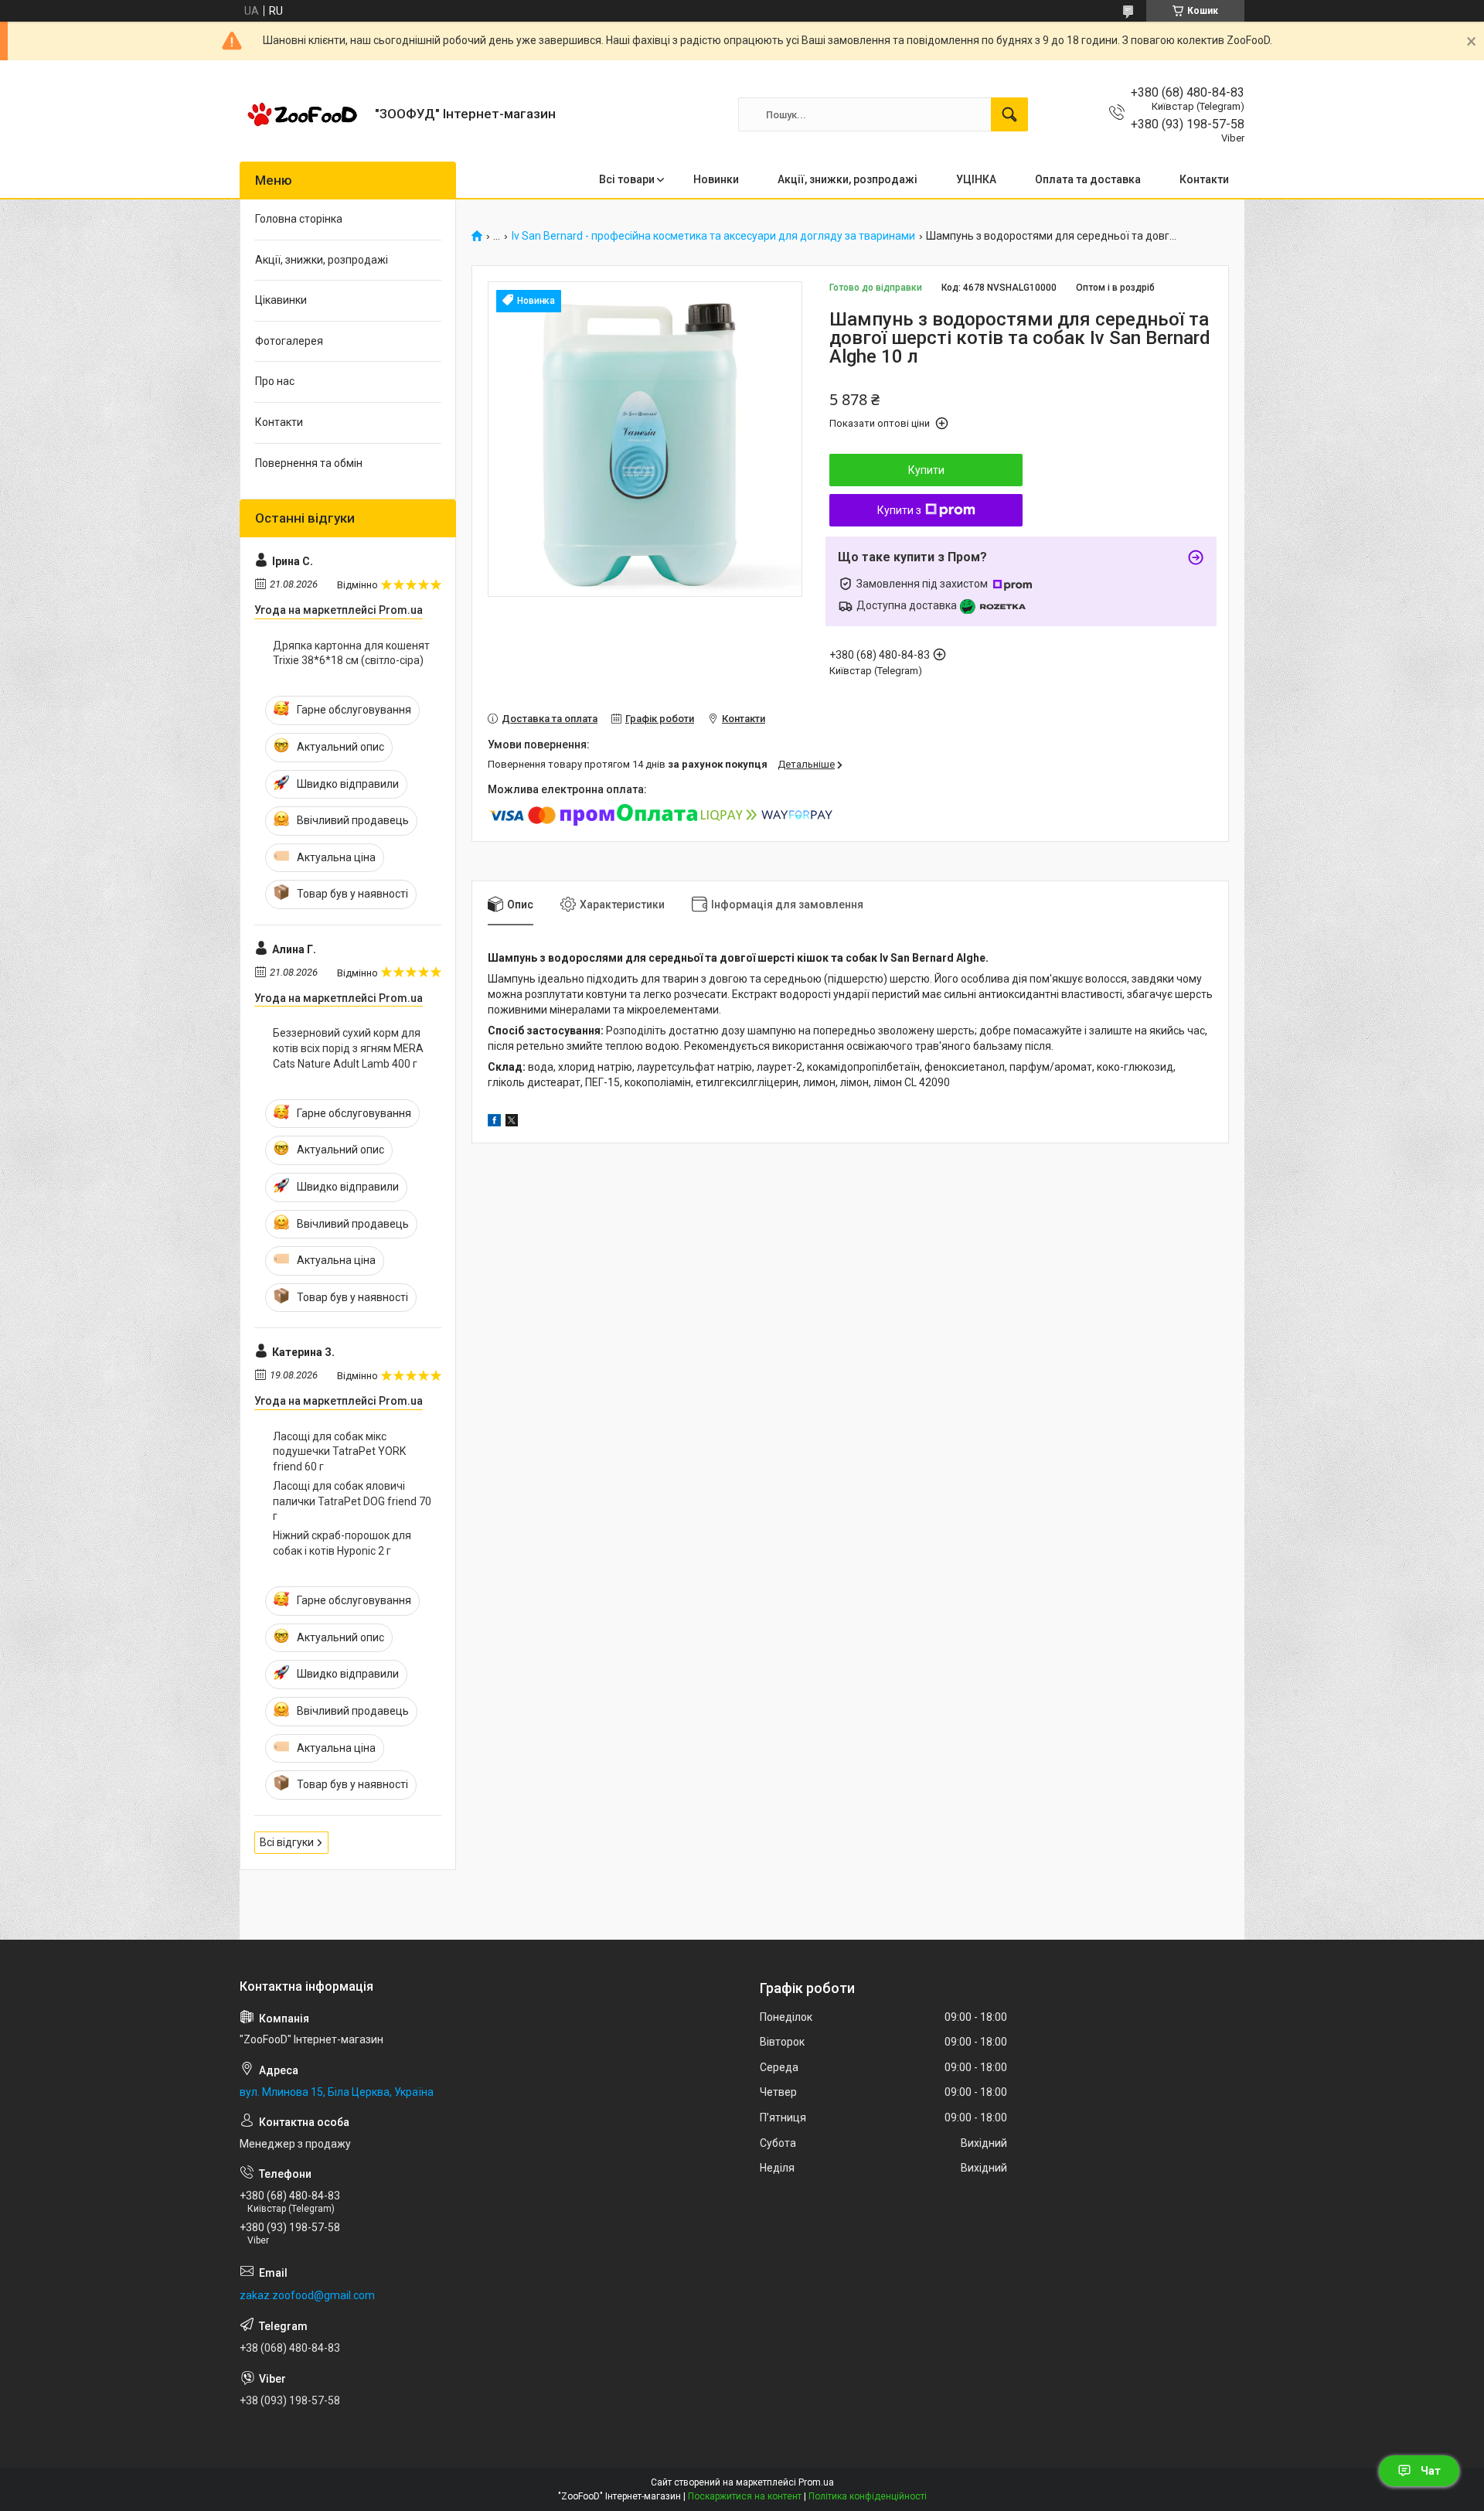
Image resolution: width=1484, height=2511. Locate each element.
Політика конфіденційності (868, 2496)
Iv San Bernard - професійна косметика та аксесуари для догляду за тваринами (713, 236)
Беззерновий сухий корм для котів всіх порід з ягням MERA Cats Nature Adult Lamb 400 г (348, 1048)
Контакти (1204, 179)
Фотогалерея (289, 341)
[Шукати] (1009, 114)
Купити (926, 470)
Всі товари (627, 179)
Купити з (899, 510)
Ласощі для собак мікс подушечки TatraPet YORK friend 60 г (339, 1451)
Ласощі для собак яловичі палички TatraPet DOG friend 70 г (352, 1501)
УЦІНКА (976, 179)
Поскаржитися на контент (745, 2496)
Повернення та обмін (309, 463)
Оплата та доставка (1088, 179)
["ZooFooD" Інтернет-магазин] (301, 114)
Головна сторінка (299, 219)
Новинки (716, 179)
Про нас (275, 381)
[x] (512, 1123)
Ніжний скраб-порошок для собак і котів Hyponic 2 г (342, 1543)
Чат (1431, 2471)
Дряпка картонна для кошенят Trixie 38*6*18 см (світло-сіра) (351, 653)
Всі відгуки (287, 1842)
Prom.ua (816, 2482)
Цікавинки (281, 300)
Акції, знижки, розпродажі (848, 179)
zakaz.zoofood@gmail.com (307, 2295)
